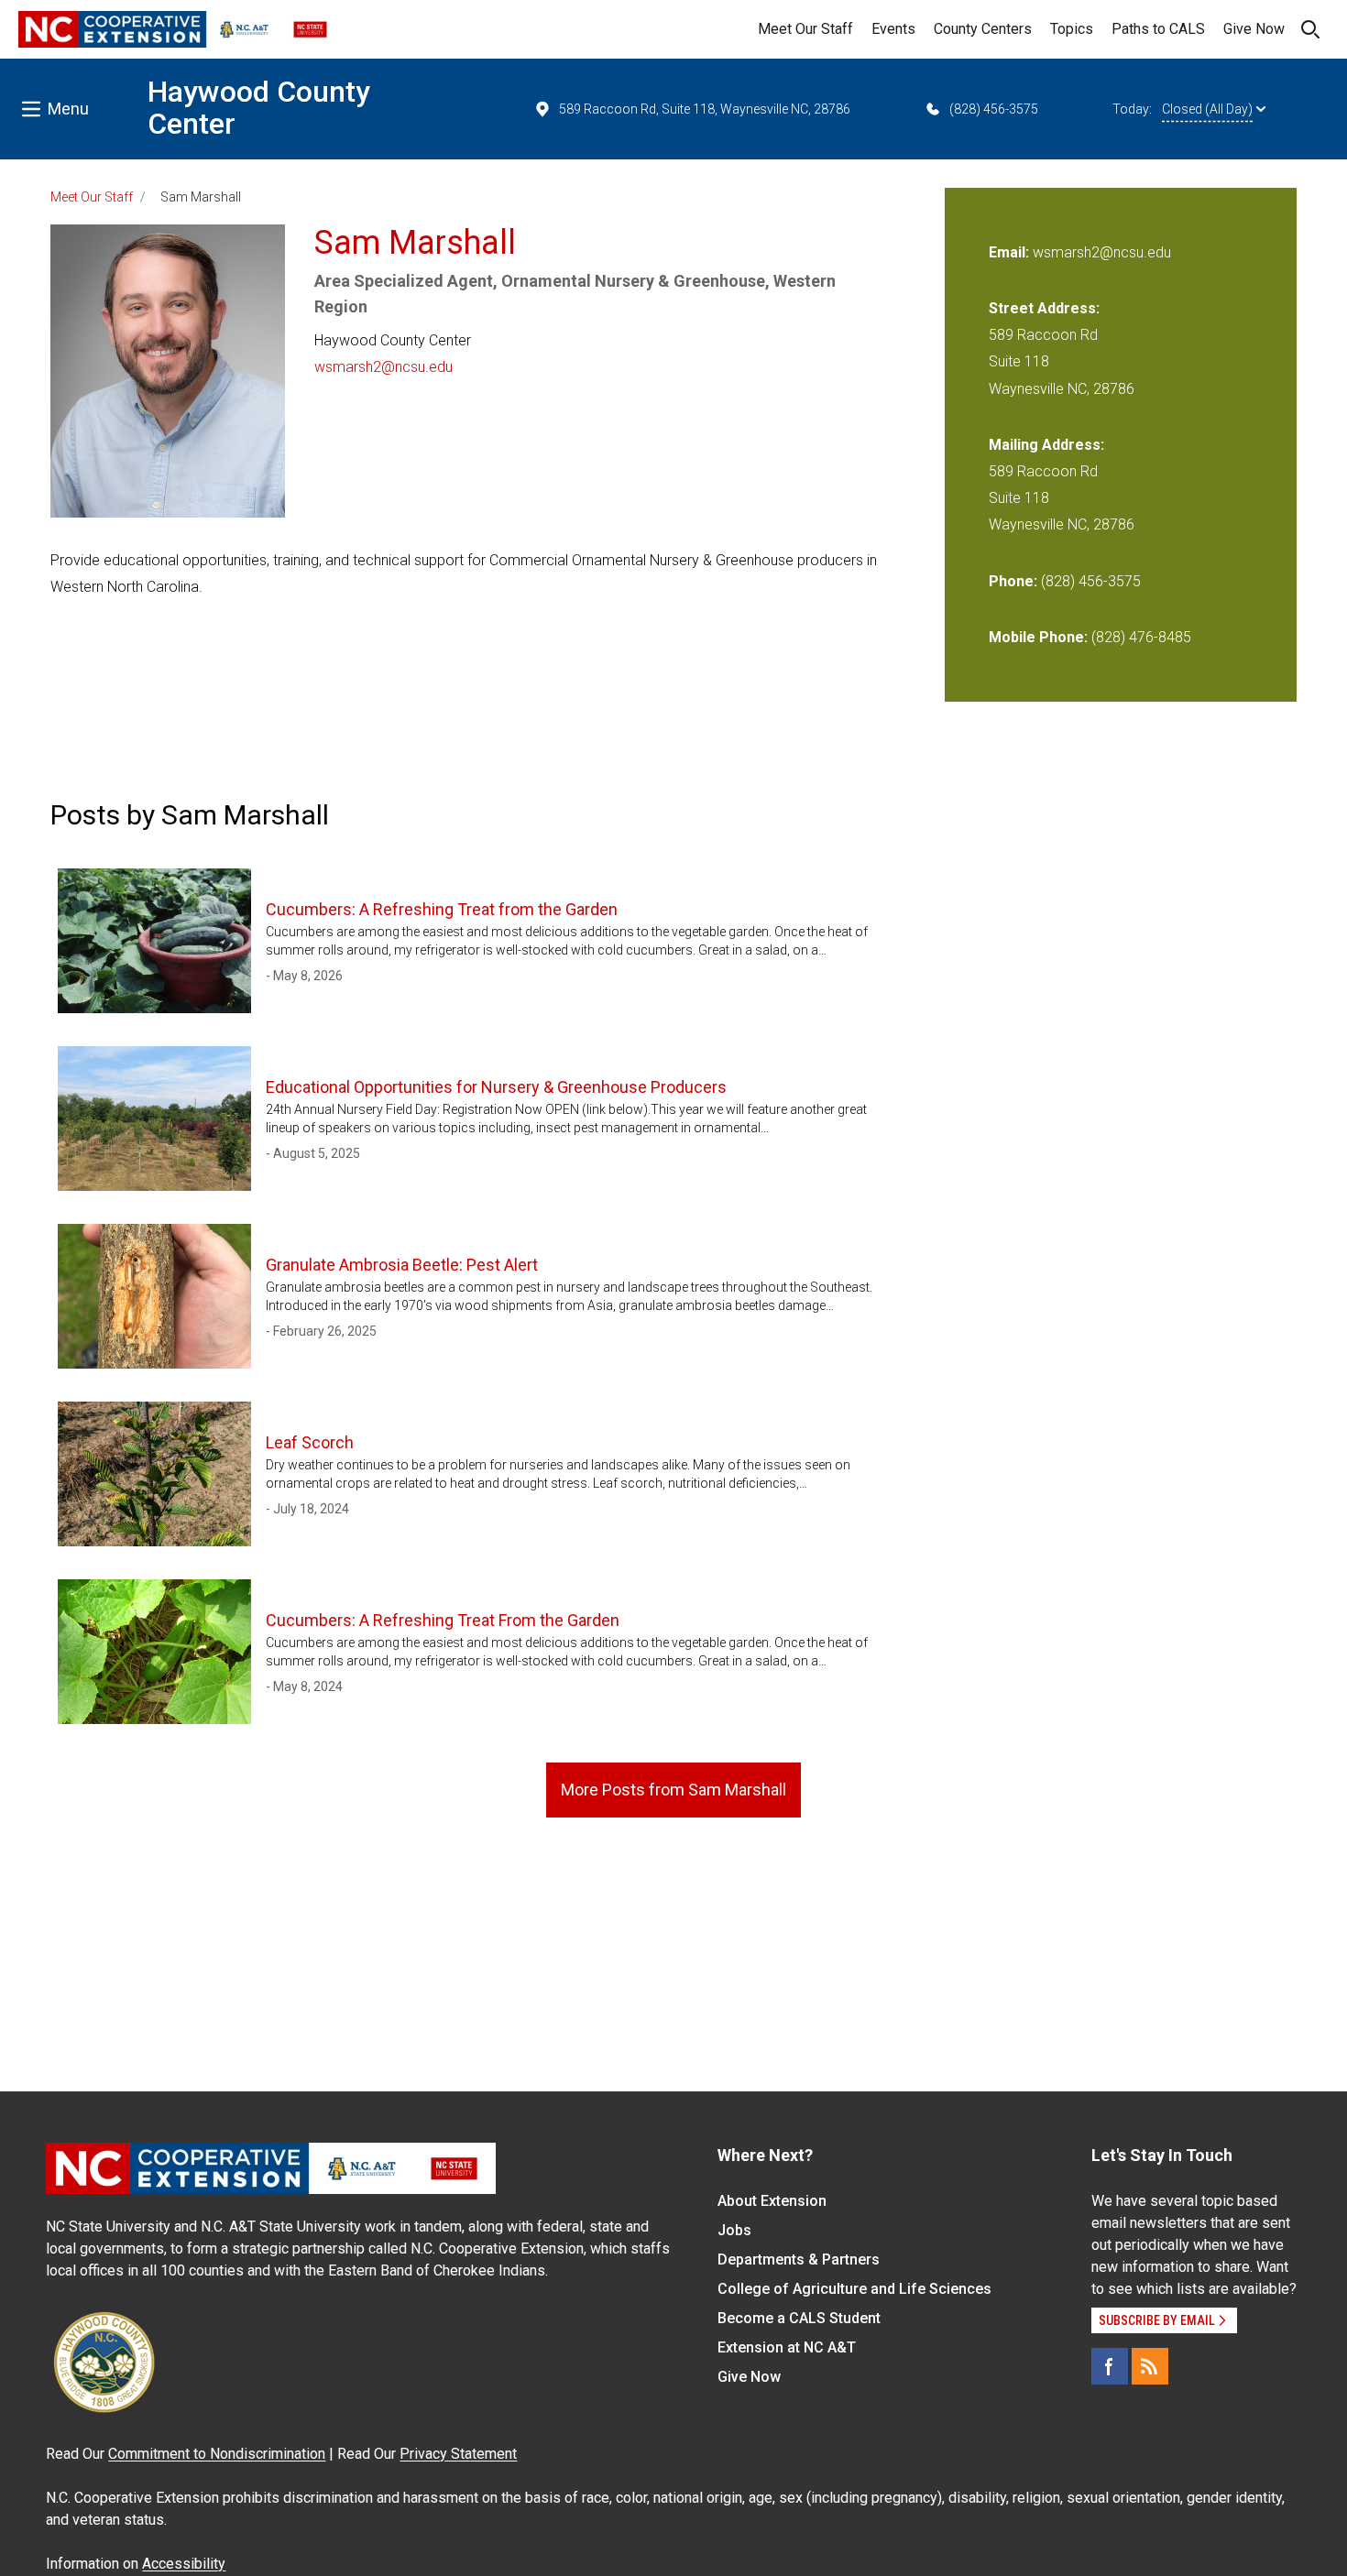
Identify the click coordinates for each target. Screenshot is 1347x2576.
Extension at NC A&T (787, 2347)
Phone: (1013, 581)
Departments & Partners (799, 2259)
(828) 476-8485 (1141, 637)
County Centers (983, 29)
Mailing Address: (1046, 445)
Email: (1011, 252)
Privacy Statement (458, 2454)
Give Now (1254, 29)
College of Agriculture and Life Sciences (854, 2289)
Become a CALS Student (799, 2318)
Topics (1072, 29)
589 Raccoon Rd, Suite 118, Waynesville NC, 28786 (705, 109)
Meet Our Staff (805, 29)
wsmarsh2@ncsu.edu (383, 367)
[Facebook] (1110, 2366)
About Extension (772, 2201)
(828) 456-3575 (994, 109)
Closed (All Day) (1207, 109)
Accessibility (184, 2564)
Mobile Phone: (1038, 637)
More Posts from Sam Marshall (673, 1790)
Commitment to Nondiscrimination (217, 2454)
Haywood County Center (259, 108)
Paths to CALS (1158, 29)
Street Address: (1044, 308)
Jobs (734, 2230)
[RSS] (1150, 2366)
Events (893, 29)
